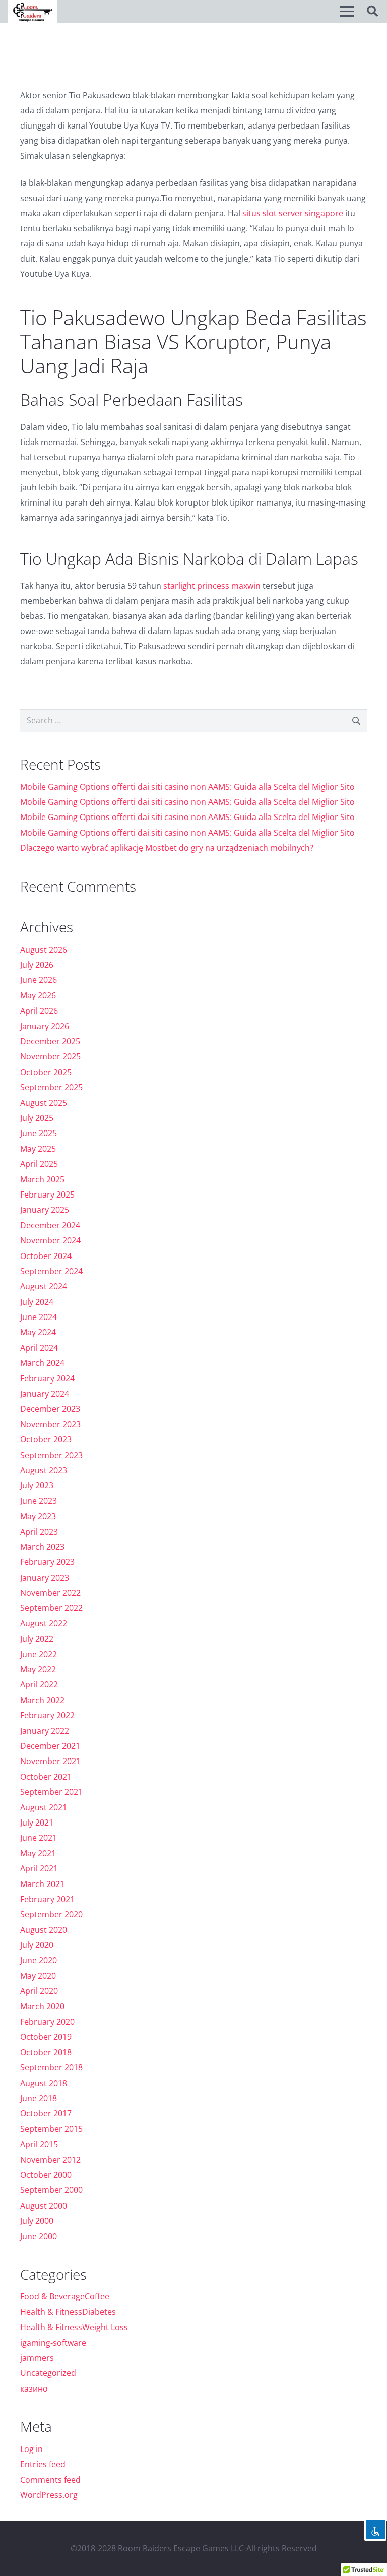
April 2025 (39, 1164)
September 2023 (51, 1455)
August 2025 (44, 1103)
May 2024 (38, 1332)
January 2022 (45, 1731)
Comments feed (50, 2480)
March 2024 (42, 1363)
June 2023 (39, 1501)
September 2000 (51, 2190)
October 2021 (46, 1777)
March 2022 (42, 1700)
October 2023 (46, 1439)
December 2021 (50, 1746)
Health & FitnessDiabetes (68, 2312)
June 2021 (39, 1838)
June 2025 (39, 1133)
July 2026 (37, 965)
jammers (37, 2358)
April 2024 (39, 1348)
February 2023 (47, 1562)
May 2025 (38, 1149)
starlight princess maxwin (212, 586)
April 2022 (39, 1684)
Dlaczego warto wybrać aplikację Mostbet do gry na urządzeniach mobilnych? (167, 848)
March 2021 (42, 1884)
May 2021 (38, 1853)
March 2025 (42, 1179)
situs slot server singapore (293, 213)
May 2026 (38, 995)
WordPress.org (49, 2495)
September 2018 (51, 2067)
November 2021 (50, 1761)
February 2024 (47, 1378)
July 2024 (37, 1302)
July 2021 (37, 1823)
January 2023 (45, 1578)
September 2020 (51, 1914)
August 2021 (44, 1807)
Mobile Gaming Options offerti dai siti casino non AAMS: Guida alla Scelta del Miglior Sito (187, 787)
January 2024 (45, 1394)
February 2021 (47, 1899)
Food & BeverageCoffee (65, 2296)
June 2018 (39, 2098)
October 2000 (46, 2175)
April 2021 (39, 1868)
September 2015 (51, 2129)
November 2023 (50, 1424)
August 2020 (44, 1930)
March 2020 (42, 2006)
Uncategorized (48, 2373)
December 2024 (50, 1225)
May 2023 (38, 1516)
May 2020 (38, 1976)
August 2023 (44, 1470)
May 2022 (38, 1669)
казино (34, 2389)
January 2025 (45, 1210)
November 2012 (50, 2160)
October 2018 (46, 2052)
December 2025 (50, 1041)
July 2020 (37, 1945)
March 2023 (42, 1547)
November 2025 (50, 1056)
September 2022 (51, 1608)
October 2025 (46, 1072)
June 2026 (39, 980)
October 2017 (46, 2113)
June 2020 (39, 1960)
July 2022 (37, 1639)
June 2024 (39, 1317)
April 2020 (39, 1991)
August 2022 (44, 1623)
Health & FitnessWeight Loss (74, 2327)
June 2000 (39, 2236)
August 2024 (44, 1286)
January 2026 (45, 1026)
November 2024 (50, 1240)
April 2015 (39, 2144)
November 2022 (50, 1593)
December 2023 (50, 1409)
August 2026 (44, 950)
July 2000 (37, 2221)
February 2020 (47, 2022)
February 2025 (47, 1195)
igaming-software (53, 2343)
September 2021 (51, 1792)
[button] (347, 11)
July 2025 (37, 1118)
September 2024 (51, 1271)
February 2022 (47, 1715)
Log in (31, 2449)
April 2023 (39, 1532)
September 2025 (51, 1087)
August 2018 (44, 2083)
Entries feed (43, 2464)
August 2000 (44, 2206)
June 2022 (39, 1654)
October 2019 (46, 2037)
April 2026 (39, 1011)
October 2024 (46, 1256)
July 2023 (37, 1485)
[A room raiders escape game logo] (33, 11)
